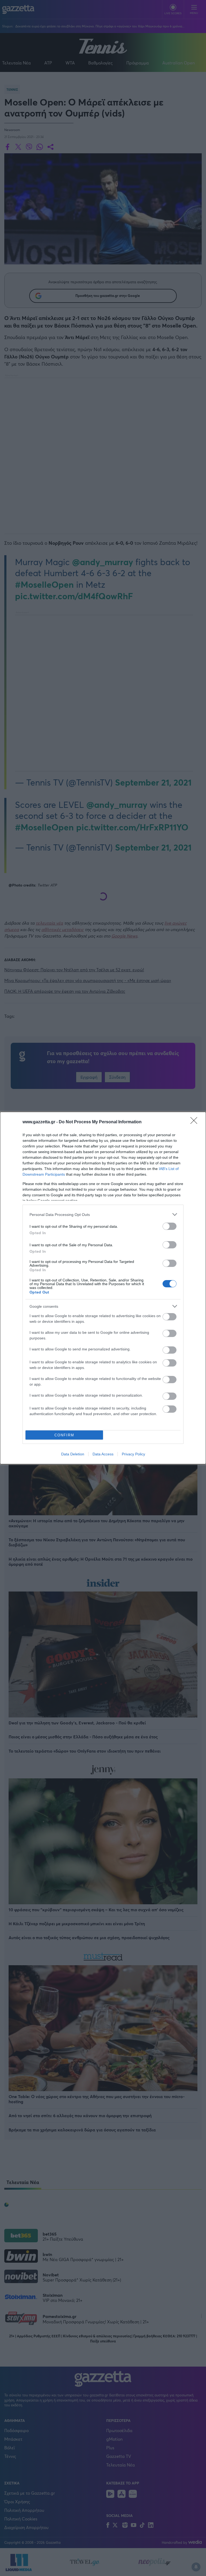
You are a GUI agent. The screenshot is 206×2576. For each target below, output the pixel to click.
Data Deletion (73, 1454)
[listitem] (103, 1214)
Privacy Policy (133, 1454)
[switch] (170, 1226)
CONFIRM (64, 1435)
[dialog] (103, 1288)
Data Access (103, 1454)
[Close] (196, 1122)
